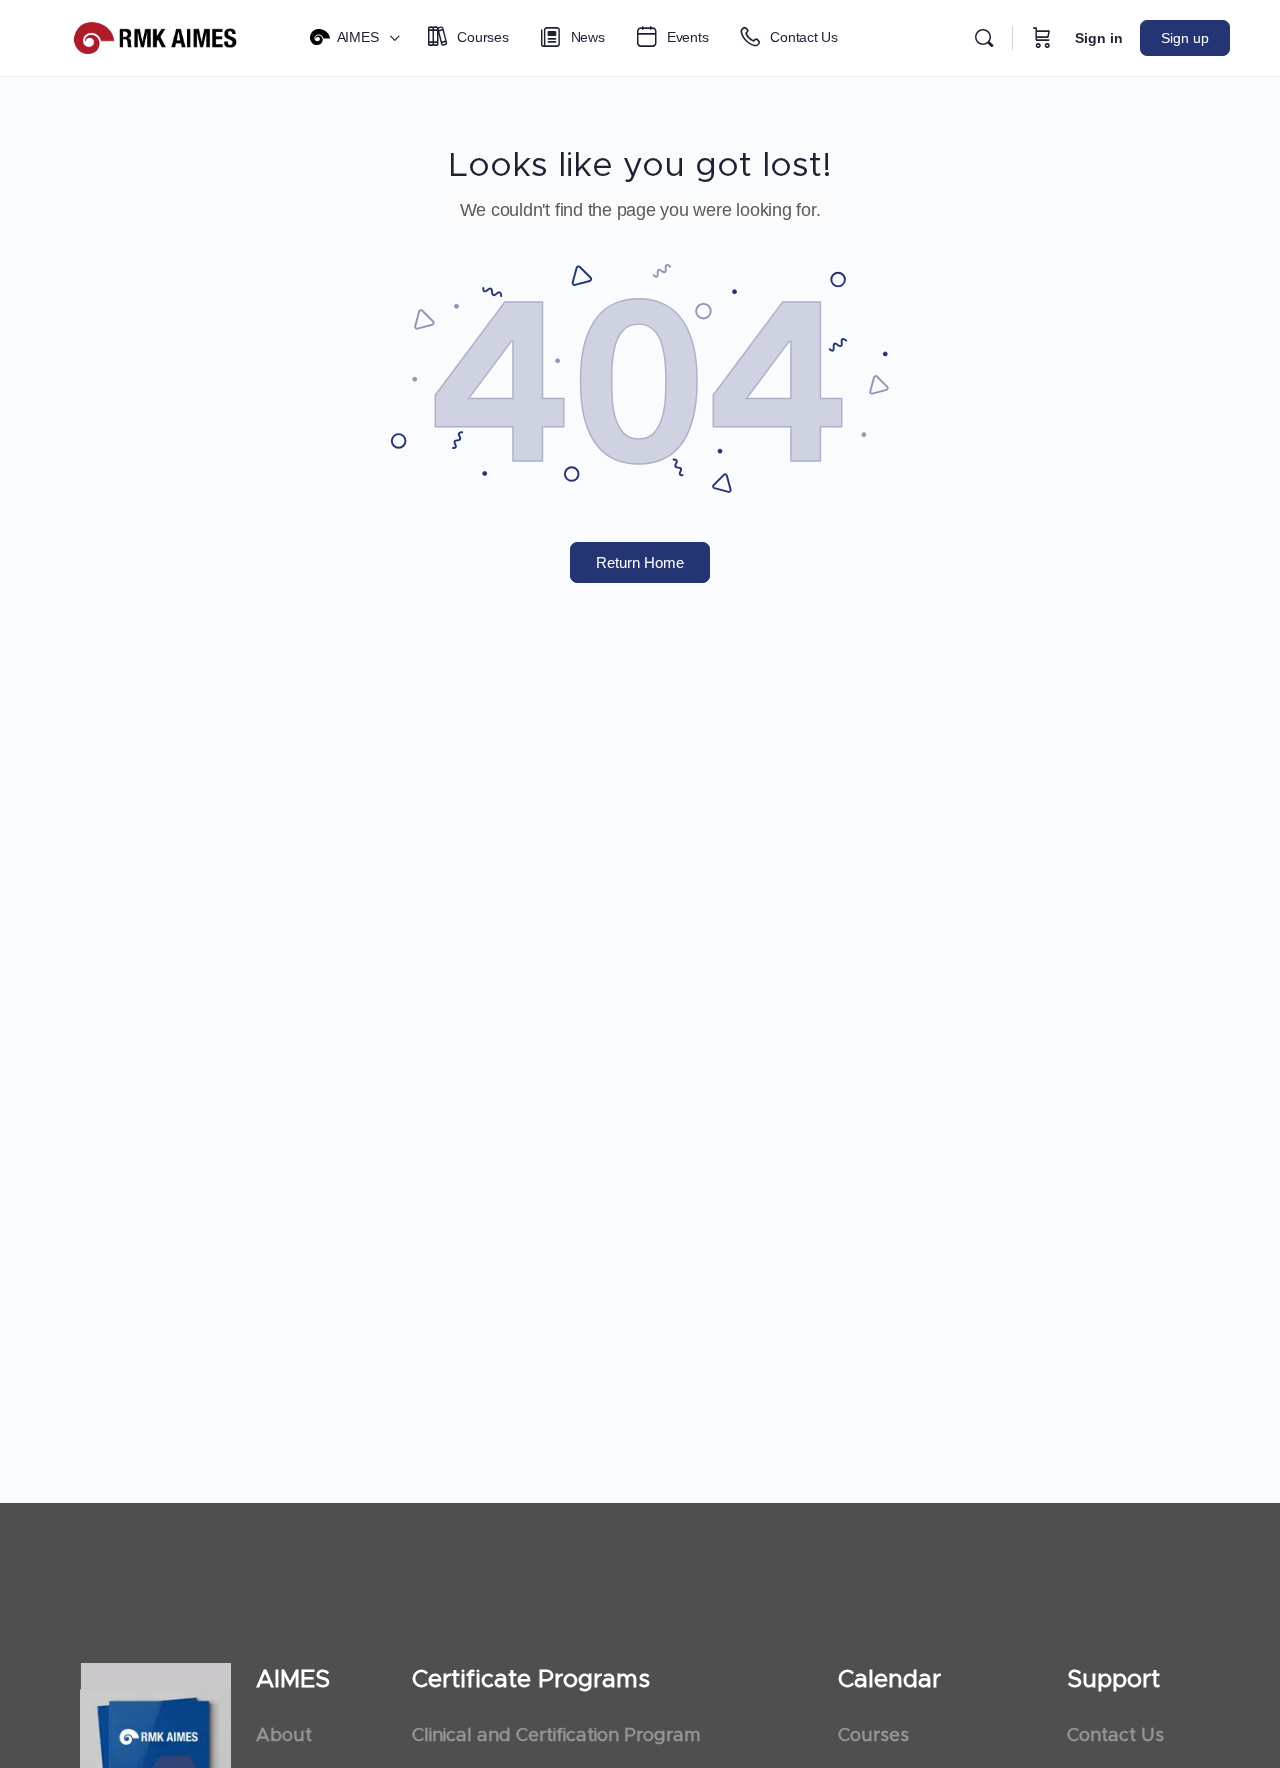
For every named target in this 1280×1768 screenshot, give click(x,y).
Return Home (640, 562)
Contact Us (1115, 1736)
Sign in (1099, 38)
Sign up (1185, 38)
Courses (873, 1736)
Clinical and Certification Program (556, 1736)
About (284, 1736)
